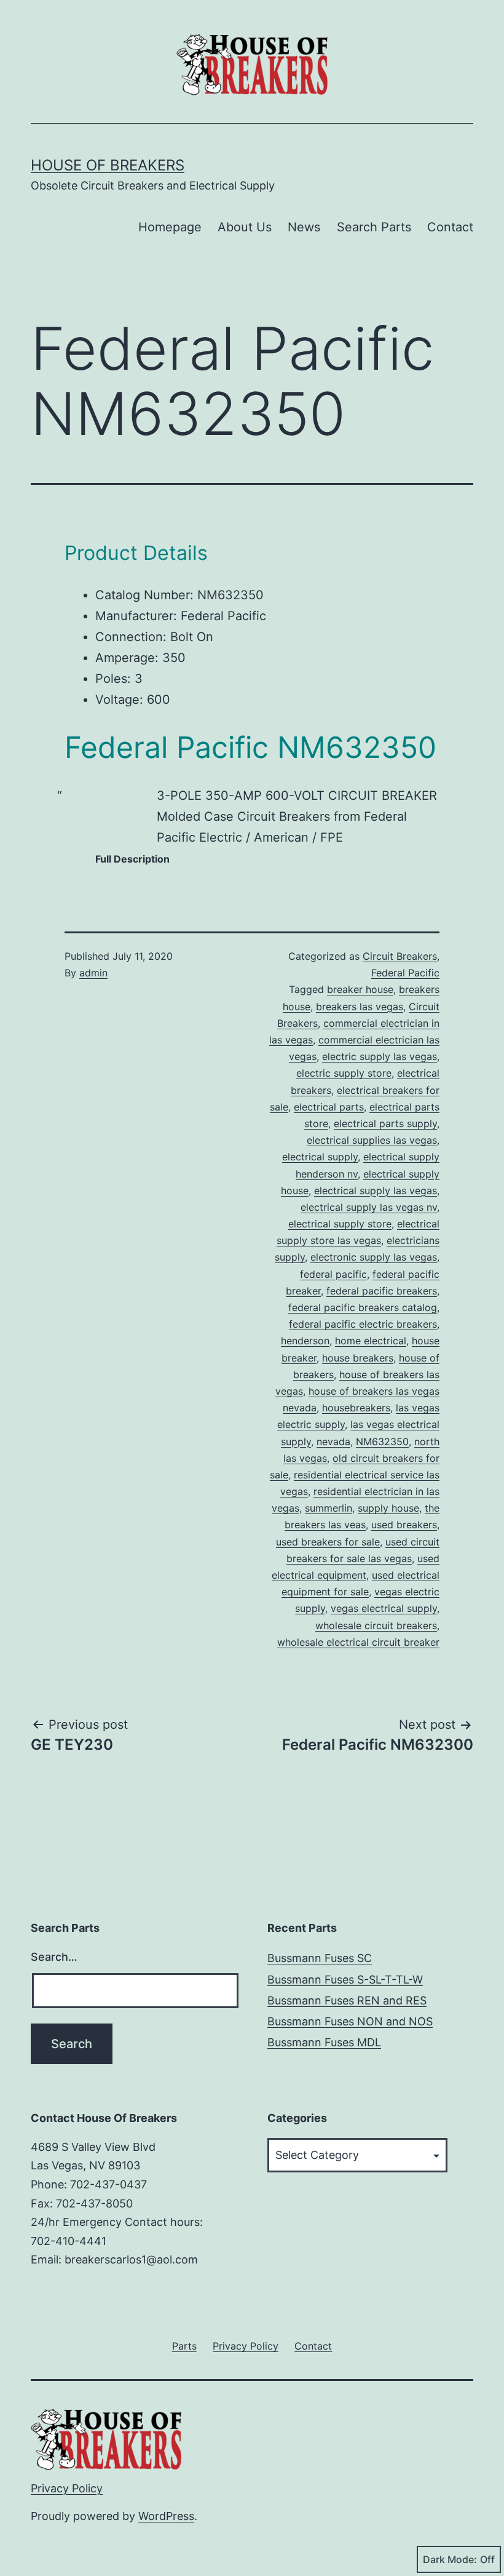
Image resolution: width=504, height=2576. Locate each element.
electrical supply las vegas (376, 1190)
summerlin (329, 1508)
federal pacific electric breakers (363, 1324)
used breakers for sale (328, 1542)
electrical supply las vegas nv (369, 1207)
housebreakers (356, 1408)
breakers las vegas (360, 1007)
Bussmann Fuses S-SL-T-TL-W (345, 1980)
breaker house (360, 989)
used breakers (404, 1525)
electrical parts (329, 1107)
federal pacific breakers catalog (363, 1307)
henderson (305, 1341)
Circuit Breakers (400, 956)
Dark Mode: (450, 2559)
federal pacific (333, 1274)
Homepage (170, 227)
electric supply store (344, 1073)
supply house (388, 1508)
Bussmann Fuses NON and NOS (350, 2021)
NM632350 (382, 1442)
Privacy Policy (67, 2488)
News (304, 227)
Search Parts (374, 227)
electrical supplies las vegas (372, 1140)
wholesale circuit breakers (376, 1625)
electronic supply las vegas (374, 1257)
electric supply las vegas (380, 1056)
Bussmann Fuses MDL (324, 2042)
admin (93, 973)
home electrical (371, 1341)
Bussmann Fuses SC (320, 1958)
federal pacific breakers (382, 1291)
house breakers (358, 1358)
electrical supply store (340, 1224)
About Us (245, 227)
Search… (54, 1957)
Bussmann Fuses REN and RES (347, 2000)
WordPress (166, 2516)
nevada (333, 1442)
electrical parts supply (385, 1123)
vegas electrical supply (384, 1608)
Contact (450, 227)
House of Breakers (108, 165)
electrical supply (320, 1157)
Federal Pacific (405, 973)
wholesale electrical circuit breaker (358, 1642)
